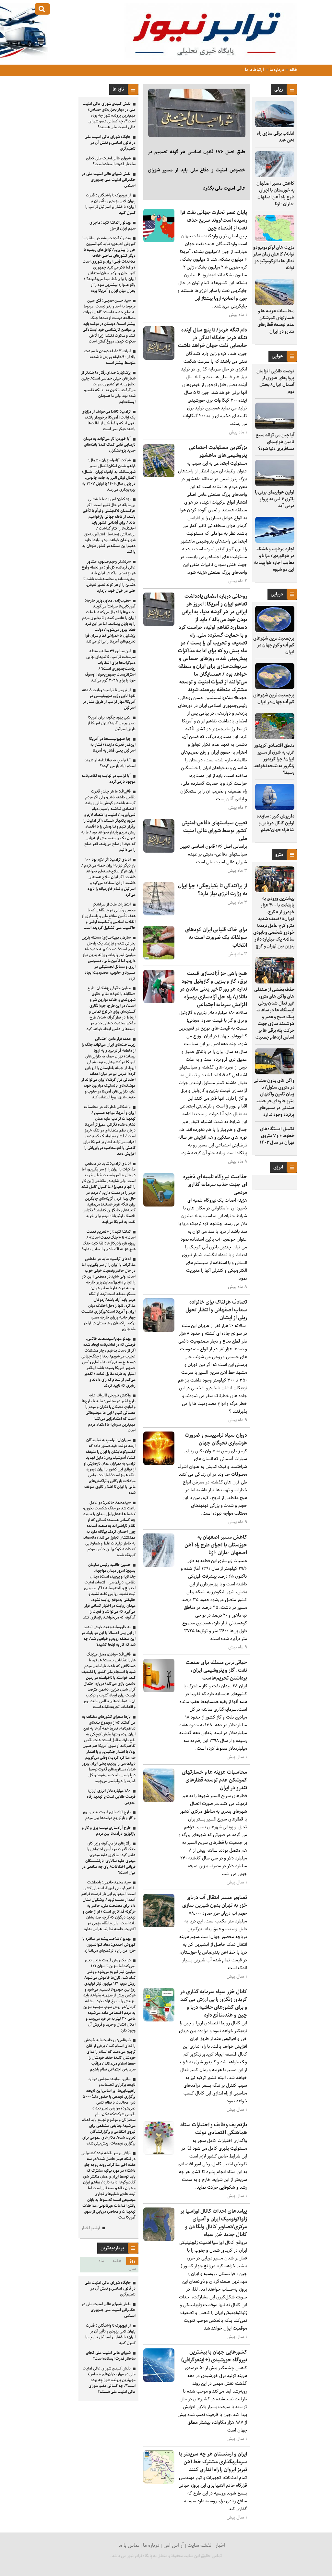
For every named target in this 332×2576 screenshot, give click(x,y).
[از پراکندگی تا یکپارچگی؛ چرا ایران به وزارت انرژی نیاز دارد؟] (159, 914)
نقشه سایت (199, 2545)
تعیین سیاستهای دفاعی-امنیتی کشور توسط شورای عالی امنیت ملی (214, 831)
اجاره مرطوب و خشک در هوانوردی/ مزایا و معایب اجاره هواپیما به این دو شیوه (274, 559)
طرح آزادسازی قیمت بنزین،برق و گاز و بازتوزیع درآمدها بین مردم (109, 1815)
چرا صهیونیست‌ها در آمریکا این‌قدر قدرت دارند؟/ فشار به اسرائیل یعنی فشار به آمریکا (112, 745)
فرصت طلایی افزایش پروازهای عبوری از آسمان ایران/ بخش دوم (275, 381)
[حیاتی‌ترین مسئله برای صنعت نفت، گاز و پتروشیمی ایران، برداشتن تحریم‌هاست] (159, 1691)
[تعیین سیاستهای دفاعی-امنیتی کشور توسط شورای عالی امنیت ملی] (159, 851)
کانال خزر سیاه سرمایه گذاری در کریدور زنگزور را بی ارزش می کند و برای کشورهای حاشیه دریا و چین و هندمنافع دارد (214, 2003)
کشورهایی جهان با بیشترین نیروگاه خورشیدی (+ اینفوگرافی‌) (214, 2356)
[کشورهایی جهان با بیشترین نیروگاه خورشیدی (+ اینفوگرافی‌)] (159, 2380)
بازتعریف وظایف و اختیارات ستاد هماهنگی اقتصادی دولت (214, 2129)
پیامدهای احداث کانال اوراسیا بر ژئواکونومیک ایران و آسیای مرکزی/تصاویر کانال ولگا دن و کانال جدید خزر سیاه (214, 2223)
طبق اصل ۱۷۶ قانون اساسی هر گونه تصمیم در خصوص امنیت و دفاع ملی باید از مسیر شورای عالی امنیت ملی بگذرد (196, 170)
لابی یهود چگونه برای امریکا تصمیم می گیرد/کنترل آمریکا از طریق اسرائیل (111, 723)
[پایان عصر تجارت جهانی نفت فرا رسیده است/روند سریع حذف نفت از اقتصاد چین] (159, 241)
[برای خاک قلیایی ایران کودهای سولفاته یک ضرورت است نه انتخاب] (159, 958)
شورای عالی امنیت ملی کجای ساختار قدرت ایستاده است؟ (111, 161)
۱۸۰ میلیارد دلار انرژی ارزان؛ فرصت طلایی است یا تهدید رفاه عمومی (111, 1797)
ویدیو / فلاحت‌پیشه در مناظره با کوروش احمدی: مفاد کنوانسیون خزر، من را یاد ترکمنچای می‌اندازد (109, 1945)
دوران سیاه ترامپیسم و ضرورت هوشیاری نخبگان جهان (216, 1439)
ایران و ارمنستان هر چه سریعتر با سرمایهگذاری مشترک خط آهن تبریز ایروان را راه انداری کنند (213, 2462)
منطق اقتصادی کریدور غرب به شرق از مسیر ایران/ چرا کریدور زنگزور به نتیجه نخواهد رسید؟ (274, 759)
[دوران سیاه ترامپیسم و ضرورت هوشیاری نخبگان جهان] (159, 1463)
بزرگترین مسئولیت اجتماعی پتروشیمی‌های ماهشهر (218, 451)
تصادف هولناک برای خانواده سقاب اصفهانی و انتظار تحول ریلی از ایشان (216, 1310)
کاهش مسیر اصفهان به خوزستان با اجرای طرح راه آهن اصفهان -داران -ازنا (275, 194)
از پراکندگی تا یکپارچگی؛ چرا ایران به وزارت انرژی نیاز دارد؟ (213, 890)
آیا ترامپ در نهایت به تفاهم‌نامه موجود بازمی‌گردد (109, 779)
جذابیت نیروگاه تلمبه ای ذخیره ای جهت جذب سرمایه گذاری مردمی (215, 1185)
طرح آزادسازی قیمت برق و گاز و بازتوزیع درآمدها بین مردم (109, 1831)
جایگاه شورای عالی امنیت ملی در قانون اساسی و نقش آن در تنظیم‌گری (110, 143)
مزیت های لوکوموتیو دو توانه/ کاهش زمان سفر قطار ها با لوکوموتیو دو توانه (274, 258)
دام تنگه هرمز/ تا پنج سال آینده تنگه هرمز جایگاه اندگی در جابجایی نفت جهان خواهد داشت (213, 338)
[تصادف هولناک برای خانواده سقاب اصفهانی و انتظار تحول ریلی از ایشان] (159, 1330)
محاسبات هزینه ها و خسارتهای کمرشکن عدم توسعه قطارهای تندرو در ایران (276, 321)
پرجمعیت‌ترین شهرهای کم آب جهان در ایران (274, 699)
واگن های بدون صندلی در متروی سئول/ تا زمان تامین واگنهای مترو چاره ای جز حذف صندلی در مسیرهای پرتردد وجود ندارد (274, 1098)
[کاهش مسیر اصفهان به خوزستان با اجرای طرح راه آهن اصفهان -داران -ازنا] (159, 1565)
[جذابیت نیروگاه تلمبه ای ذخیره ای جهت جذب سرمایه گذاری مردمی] (159, 1205)
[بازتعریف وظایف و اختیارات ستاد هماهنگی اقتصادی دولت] (159, 2153)
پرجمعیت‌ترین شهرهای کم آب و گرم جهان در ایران (274, 645)
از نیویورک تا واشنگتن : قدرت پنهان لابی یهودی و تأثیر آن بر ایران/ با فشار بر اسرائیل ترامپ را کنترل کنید (110, 204)
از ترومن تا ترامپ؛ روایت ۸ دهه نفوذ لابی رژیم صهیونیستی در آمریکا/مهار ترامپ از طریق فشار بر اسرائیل (109, 699)
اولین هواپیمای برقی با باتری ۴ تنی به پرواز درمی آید (275, 499)
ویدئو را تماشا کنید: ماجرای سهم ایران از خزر (113, 225)
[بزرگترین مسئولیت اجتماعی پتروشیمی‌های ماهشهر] (159, 476)
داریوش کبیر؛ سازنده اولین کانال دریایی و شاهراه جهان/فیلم (276, 823)
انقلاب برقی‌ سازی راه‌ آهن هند (276, 137)
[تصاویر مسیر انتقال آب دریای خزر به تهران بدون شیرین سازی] (159, 1926)
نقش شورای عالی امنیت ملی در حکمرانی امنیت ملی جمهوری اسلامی (109, 180)
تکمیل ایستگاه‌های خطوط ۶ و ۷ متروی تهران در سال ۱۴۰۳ (277, 1136)
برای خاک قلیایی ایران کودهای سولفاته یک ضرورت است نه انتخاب (216, 938)
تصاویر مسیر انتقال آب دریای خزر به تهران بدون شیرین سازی (215, 1901)
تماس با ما (129, 2545)
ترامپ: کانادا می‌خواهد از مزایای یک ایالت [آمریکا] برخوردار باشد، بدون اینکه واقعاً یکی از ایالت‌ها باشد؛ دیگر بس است (109, 420)
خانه (293, 70)
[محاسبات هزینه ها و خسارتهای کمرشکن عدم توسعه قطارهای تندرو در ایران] (159, 1801)
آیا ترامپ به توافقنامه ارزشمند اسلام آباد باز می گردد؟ (110, 763)
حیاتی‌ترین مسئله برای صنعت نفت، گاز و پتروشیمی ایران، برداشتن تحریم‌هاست (216, 1670)
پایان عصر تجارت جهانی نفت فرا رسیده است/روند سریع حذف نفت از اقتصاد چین (214, 220)
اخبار (220, 2545)
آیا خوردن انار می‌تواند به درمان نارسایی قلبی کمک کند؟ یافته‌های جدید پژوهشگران (109, 445)
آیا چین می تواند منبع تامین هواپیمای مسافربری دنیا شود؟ (275, 442)
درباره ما (276, 70)
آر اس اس (174, 2545)
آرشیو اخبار (91, 2228)
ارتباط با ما (254, 70)
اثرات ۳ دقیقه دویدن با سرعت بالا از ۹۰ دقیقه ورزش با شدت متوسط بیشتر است (110, 357)
